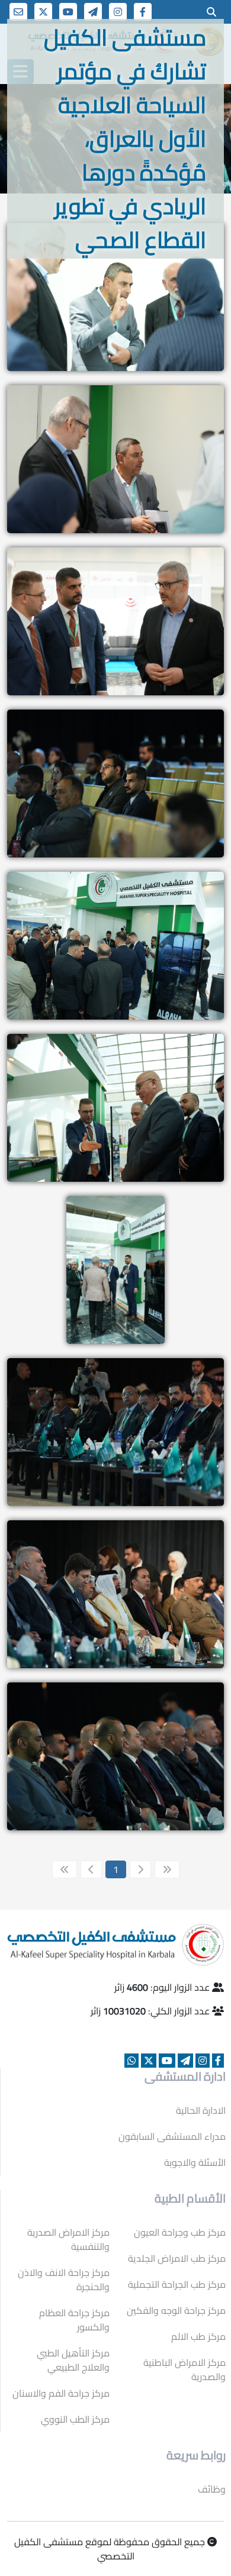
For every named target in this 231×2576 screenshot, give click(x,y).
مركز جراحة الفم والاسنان (61, 2393)
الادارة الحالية (201, 2110)
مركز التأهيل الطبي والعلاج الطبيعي (73, 2360)
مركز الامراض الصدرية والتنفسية (68, 2239)
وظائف (212, 2489)
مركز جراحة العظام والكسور (74, 2320)
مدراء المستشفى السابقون (172, 2136)
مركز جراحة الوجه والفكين (176, 2310)
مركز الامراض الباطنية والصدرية (185, 2369)
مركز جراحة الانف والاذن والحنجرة (64, 2280)
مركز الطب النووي (75, 2419)
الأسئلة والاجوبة (195, 2162)
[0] (211, 12)
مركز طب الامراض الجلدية (177, 2258)
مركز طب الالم (198, 2336)
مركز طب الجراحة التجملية (177, 2284)
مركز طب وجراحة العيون (180, 2232)
